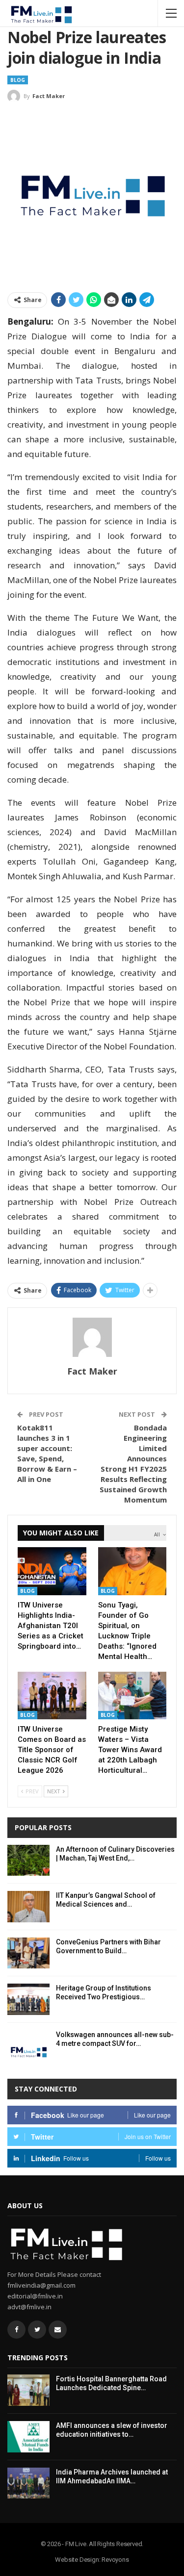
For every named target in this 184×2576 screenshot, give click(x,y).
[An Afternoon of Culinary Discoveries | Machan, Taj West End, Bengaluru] (28, 1861)
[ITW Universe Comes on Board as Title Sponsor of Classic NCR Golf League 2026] (52, 1696)
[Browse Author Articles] (92, 1337)
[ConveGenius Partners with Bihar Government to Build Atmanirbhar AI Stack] (28, 1953)
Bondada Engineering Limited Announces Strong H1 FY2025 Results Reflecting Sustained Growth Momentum (133, 1464)
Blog (18, 80)
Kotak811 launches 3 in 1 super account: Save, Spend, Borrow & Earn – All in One (47, 1453)
